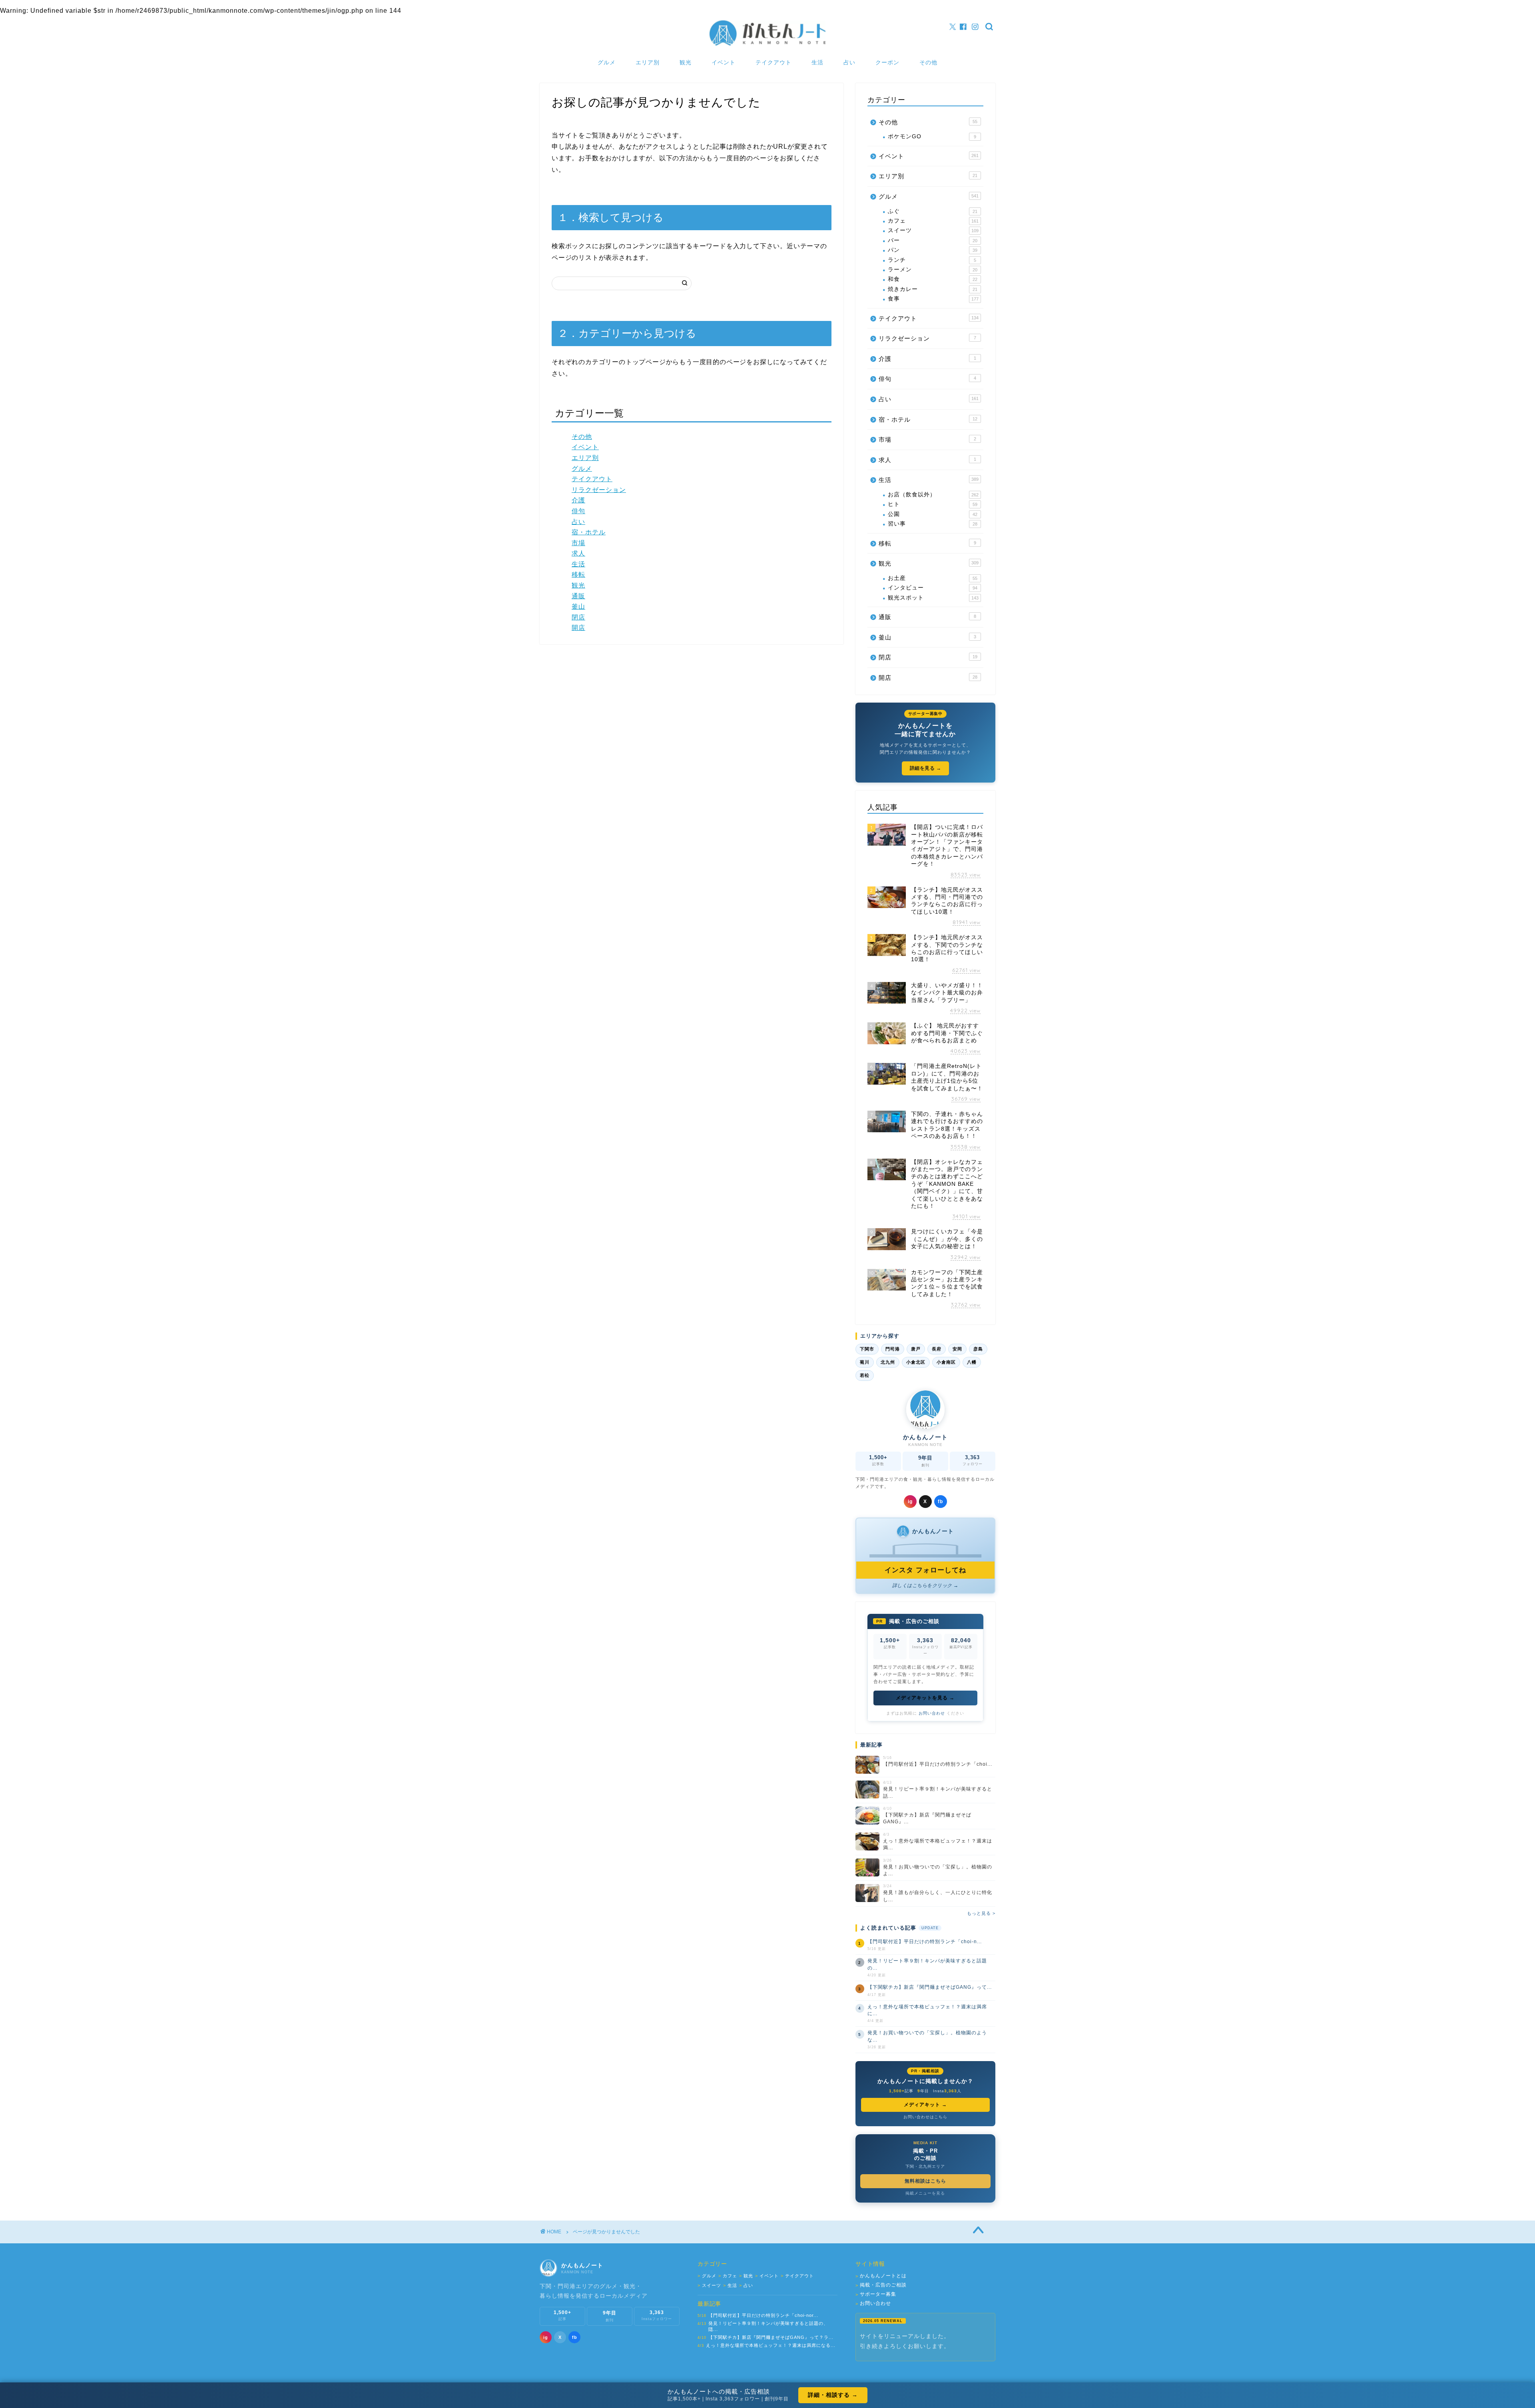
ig (910, 1502)
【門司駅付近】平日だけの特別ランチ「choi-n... (925, 1942)
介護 (578, 500)
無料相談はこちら (925, 2181)
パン (933, 250)
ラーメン (933, 270)
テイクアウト (773, 62)
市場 (578, 543)
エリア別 (648, 62)
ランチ (932, 260)
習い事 (933, 524)
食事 (933, 299)
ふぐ (933, 211)
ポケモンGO (932, 136)
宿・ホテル (589, 532)
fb (940, 1502)
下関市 (867, 1349)
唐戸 (916, 1349)
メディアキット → (925, 2105)
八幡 (972, 1362)
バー (933, 240)
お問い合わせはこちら (925, 2117)
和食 (933, 279)
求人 (578, 553)
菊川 (865, 1362)
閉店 (578, 617)
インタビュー (933, 588)
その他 (928, 62)
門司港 (893, 1349)
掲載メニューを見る (925, 2193)
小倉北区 (916, 1362)
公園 (933, 514)
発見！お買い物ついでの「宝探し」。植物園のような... (927, 2036)
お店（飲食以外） (933, 495)
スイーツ (933, 230)
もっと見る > (981, 1913)
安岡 (957, 1349)
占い (849, 62)
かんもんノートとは (881, 2276)
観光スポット (933, 598)
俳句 (578, 511)
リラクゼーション (599, 490)
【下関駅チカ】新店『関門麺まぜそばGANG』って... (930, 1987)
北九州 (888, 1362)
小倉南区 (946, 1362)
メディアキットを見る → (925, 1698)
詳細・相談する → (833, 2395)
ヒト (933, 504)
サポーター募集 (876, 2294)
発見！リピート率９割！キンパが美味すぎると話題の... (927, 1964)
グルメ (607, 62)
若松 (865, 1375)
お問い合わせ (932, 1713)
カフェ (933, 221)
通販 (578, 596)
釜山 (578, 606)
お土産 (933, 578)
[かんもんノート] (767, 45)
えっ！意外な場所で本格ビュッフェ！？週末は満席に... (927, 2010)
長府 (937, 1349)
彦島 (978, 1349)
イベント (724, 62)
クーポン (887, 62)
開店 (578, 628)
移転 (578, 575)
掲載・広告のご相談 (881, 2285)
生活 (817, 62)
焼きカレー (933, 289)
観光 (686, 62)
